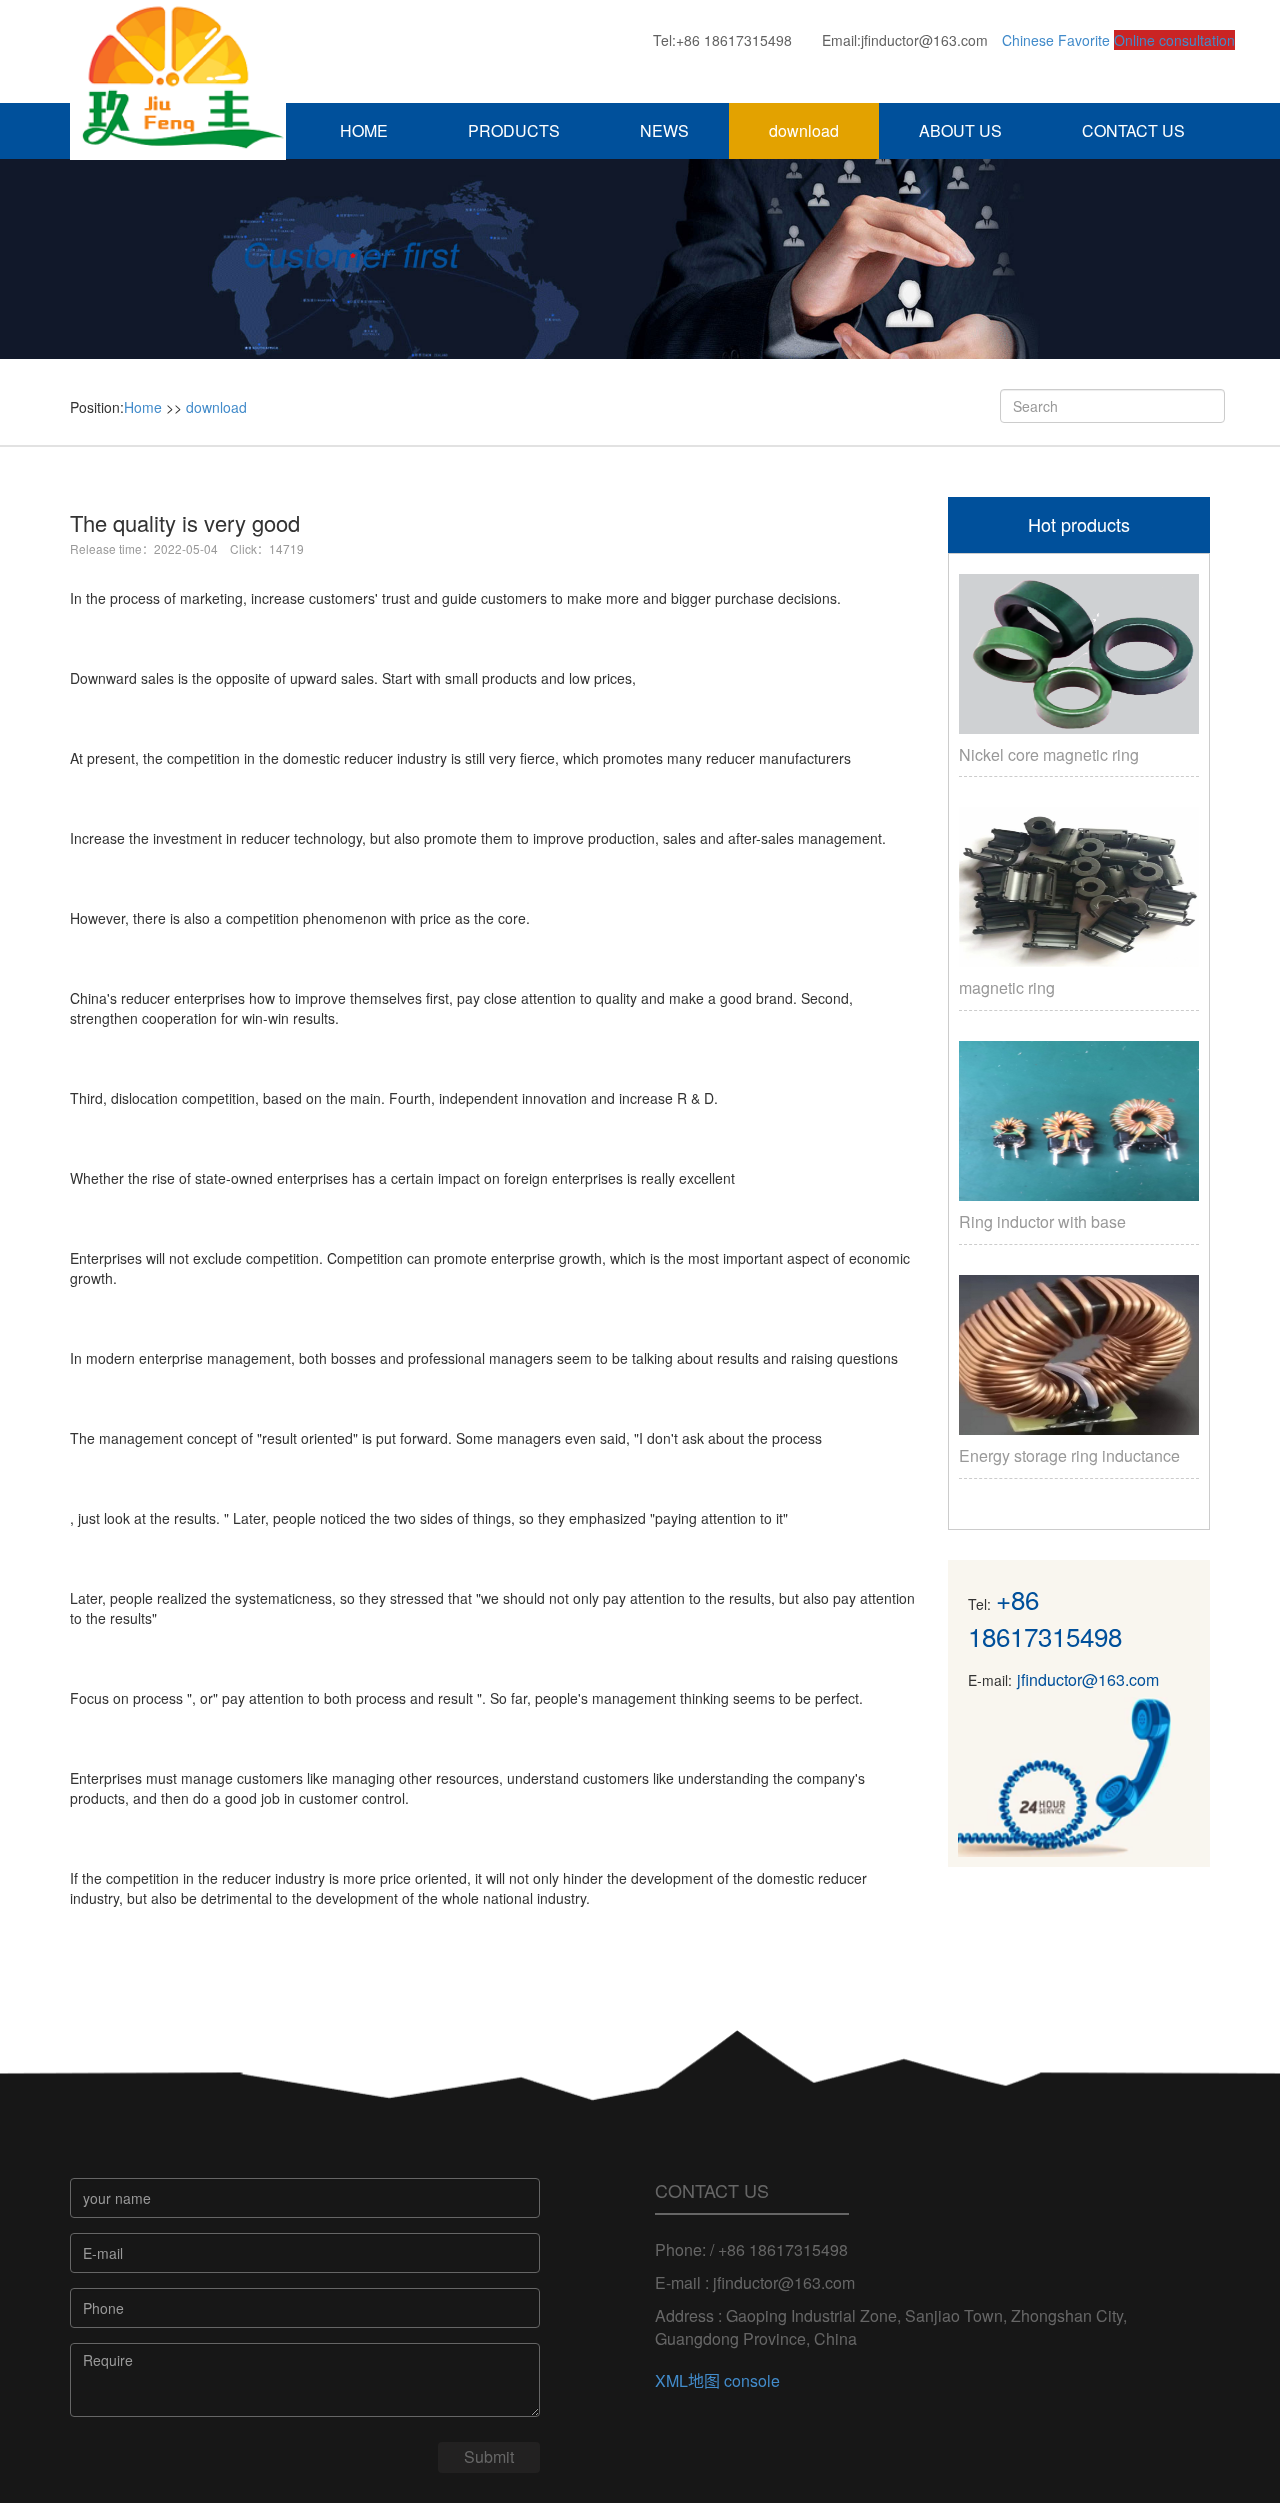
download (804, 130)
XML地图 (687, 2380)
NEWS (664, 130)
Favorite (1084, 40)
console (752, 2380)
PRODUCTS (514, 130)
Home (143, 407)
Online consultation (1174, 40)
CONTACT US (1133, 130)
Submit (489, 2456)
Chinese (1028, 40)
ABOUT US (960, 130)
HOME (364, 130)
